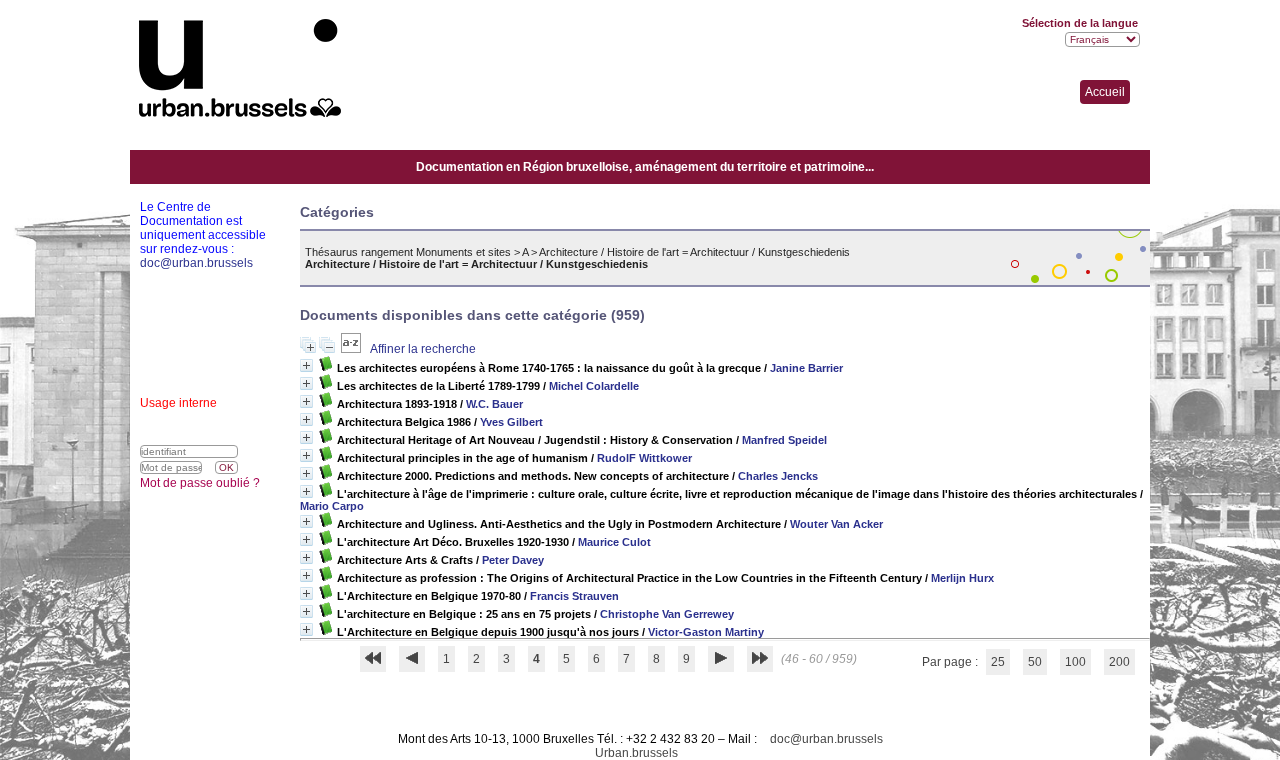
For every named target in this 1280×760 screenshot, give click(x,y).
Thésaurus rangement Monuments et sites (408, 252)
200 (1119, 662)
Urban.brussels (636, 753)
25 (998, 662)
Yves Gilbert (511, 422)
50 (1035, 662)
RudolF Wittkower (644, 458)
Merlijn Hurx (962, 578)
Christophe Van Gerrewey (667, 614)
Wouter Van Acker (836, 524)
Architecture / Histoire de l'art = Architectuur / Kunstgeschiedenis (694, 252)
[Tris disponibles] (352, 349)
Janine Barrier (806, 368)
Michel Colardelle (594, 386)
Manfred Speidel (784, 440)
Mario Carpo (332, 506)
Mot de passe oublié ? (200, 483)
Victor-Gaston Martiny (706, 632)
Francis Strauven (574, 596)
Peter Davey (513, 560)
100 (1075, 662)
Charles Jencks (778, 476)
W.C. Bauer (494, 404)
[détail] (306, 365)
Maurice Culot (614, 542)
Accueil (1105, 92)
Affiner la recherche (423, 349)
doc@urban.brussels (826, 739)
